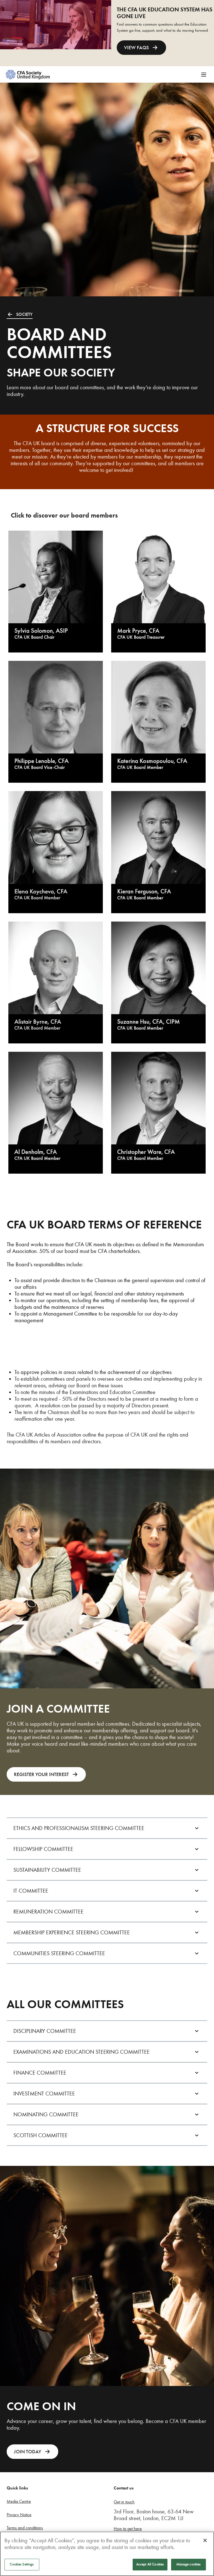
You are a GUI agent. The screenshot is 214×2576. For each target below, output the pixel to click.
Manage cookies (189, 2564)
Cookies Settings (22, 2564)
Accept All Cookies (150, 2564)
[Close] (205, 2540)
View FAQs (136, 48)
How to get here (128, 2529)
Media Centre (19, 2501)
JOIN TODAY (28, 2452)
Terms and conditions (25, 2528)
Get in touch (124, 2502)
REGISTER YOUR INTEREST (41, 1774)
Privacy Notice (19, 2515)
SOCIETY (24, 314)
